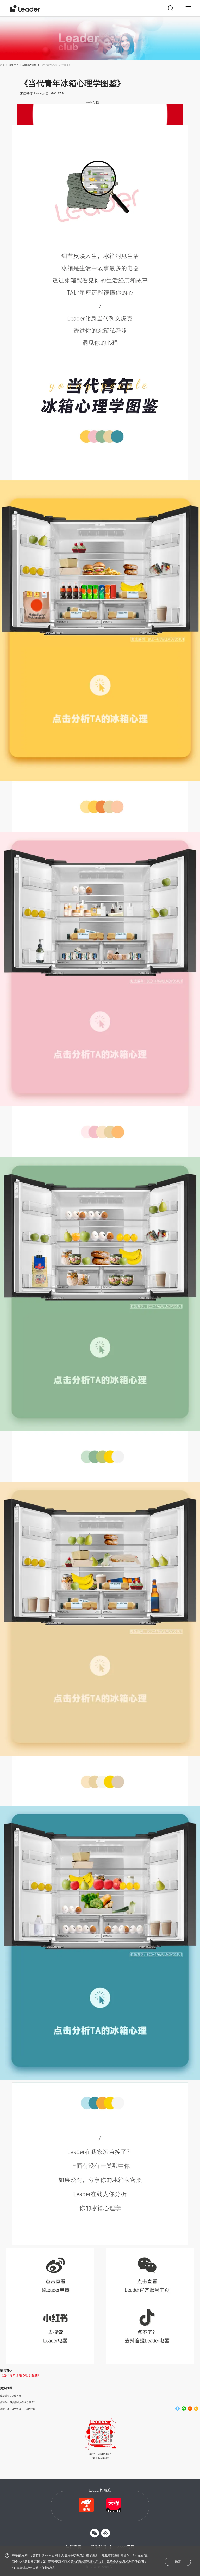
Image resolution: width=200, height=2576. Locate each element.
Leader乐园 (91, 102)
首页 (2, 65)
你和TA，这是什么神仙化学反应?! (18, 2402)
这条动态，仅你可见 (11, 2396)
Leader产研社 (29, 65)
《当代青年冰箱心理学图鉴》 (20, 2375)
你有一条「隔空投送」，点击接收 (18, 2409)
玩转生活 (14, 65)
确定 (178, 2562)
